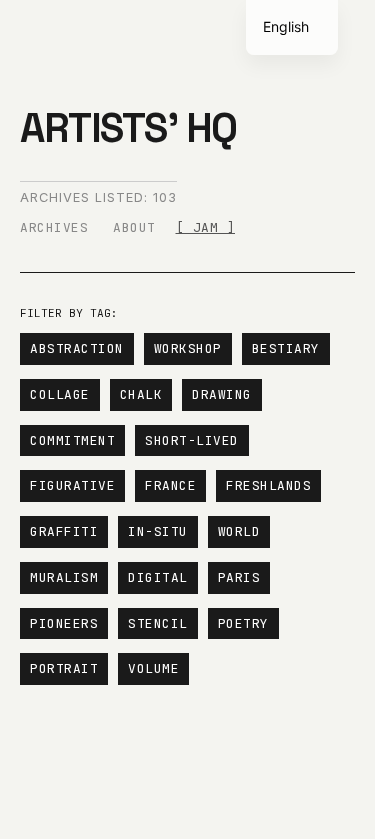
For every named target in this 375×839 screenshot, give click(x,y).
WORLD (239, 531)
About (134, 227)
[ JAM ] (206, 227)
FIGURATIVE (72, 485)
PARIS (239, 577)
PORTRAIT (64, 668)
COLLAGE (60, 394)
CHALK (141, 394)
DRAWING (222, 394)
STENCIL (158, 623)
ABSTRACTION (77, 348)
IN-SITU (158, 531)
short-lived (192, 440)
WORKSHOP (188, 348)
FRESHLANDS (268, 485)
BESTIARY (286, 348)
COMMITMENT (72, 440)
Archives (54, 227)
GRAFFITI (64, 531)
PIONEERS (64, 623)
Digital (158, 577)
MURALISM (64, 577)
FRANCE (170, 485)
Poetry (243, 623)
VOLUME (153, 668)
